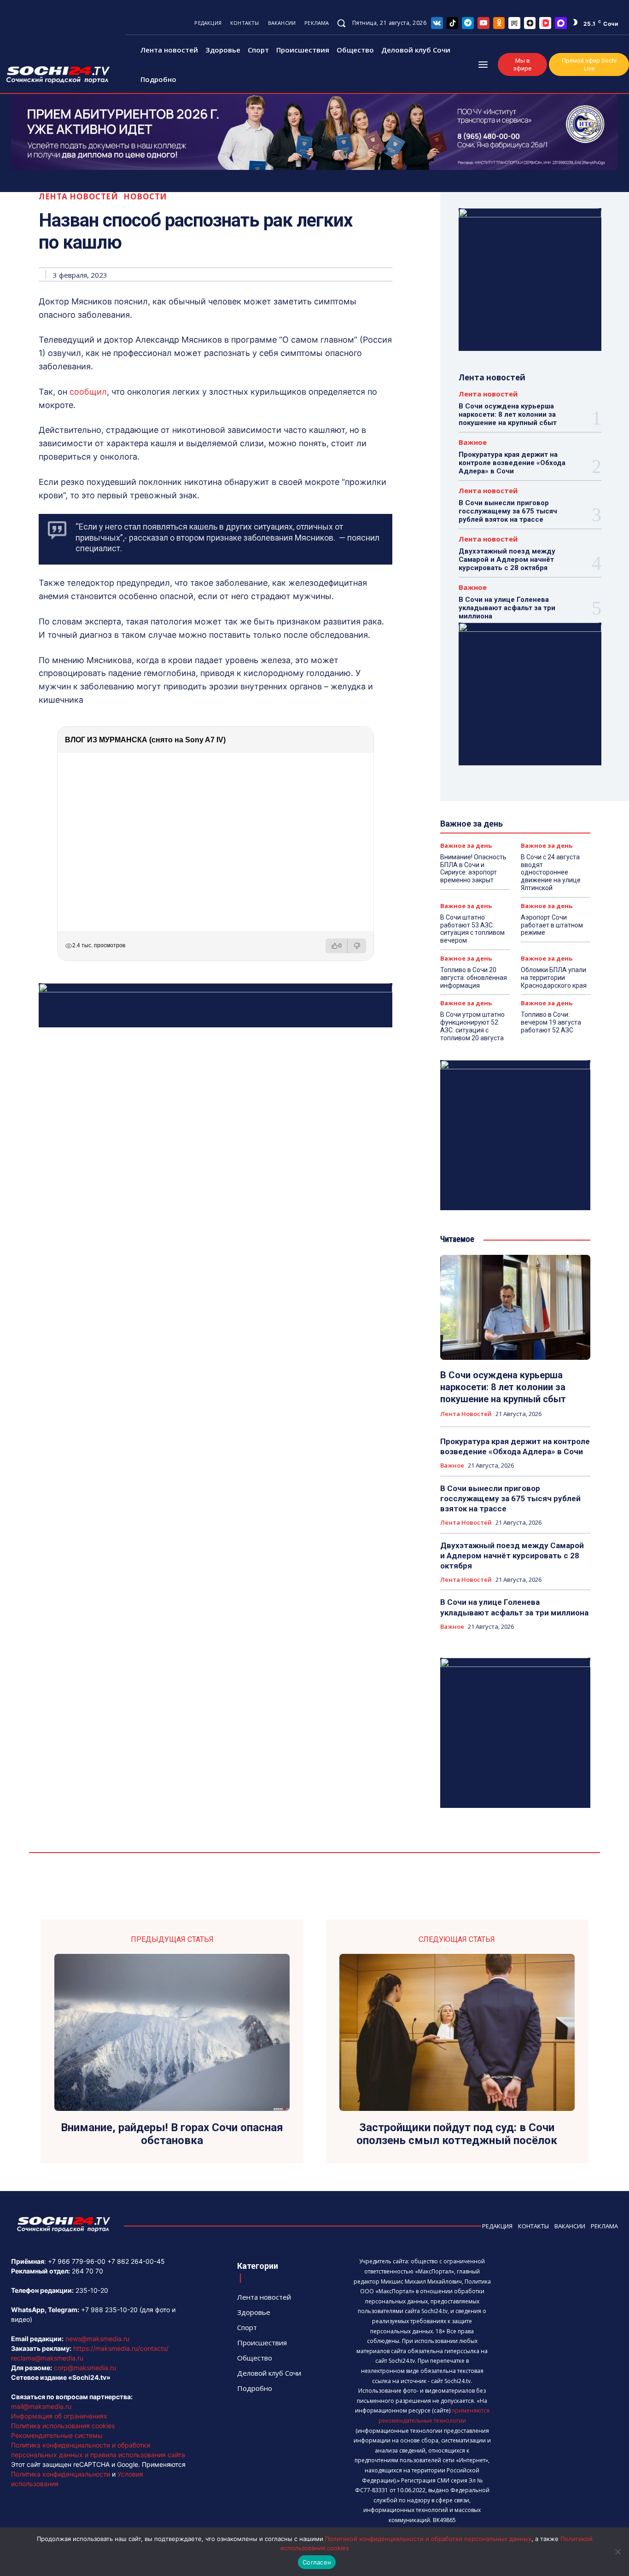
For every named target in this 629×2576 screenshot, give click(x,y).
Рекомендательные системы (57, 2435)
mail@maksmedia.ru (41, 2406)
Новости (145, 196)
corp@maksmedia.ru (85, 2368)
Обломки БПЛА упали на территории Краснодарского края (554, 978)
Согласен (317, 2562)
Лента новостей (78, 196)
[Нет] (617, 2552)
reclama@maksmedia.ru (47, 2358)
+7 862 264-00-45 (136, 2261)
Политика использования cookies (63, 2426)
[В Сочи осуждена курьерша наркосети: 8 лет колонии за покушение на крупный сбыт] (515, 1307)
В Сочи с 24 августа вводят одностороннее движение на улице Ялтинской (551, 872)
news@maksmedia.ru (97, 2339)
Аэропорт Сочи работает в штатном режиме (552, 925)
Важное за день (466, 846)
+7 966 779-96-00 (77, 2261)
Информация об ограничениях (59, 2416)
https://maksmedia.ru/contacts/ (121, 2348)
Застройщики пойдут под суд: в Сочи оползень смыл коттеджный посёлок (457, 2134)
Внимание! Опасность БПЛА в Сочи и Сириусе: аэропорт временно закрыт (473, 868)
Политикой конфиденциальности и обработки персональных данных (428, 2539)
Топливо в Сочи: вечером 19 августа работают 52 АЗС (551, 1022)
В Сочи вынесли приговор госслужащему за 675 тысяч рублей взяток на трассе (508, 511)
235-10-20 (92, 2290)
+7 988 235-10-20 (109, 2310)
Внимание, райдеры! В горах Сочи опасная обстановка (172, 2134)
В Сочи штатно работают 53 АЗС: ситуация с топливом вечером (472, 929)
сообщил (88, 392)
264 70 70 (87, 2271)
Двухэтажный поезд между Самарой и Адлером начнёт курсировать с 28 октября (507, 559)
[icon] (437, 23)
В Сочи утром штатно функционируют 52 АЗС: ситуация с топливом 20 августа (472, 1026)
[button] (341, 23)
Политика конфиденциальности (61, 2474)
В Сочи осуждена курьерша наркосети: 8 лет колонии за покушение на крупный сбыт (508, 414)
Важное (473, 442)
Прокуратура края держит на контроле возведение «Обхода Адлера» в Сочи (512, 463)
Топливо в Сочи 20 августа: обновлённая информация (474, 978)
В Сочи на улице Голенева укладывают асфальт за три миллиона (507, 608)
